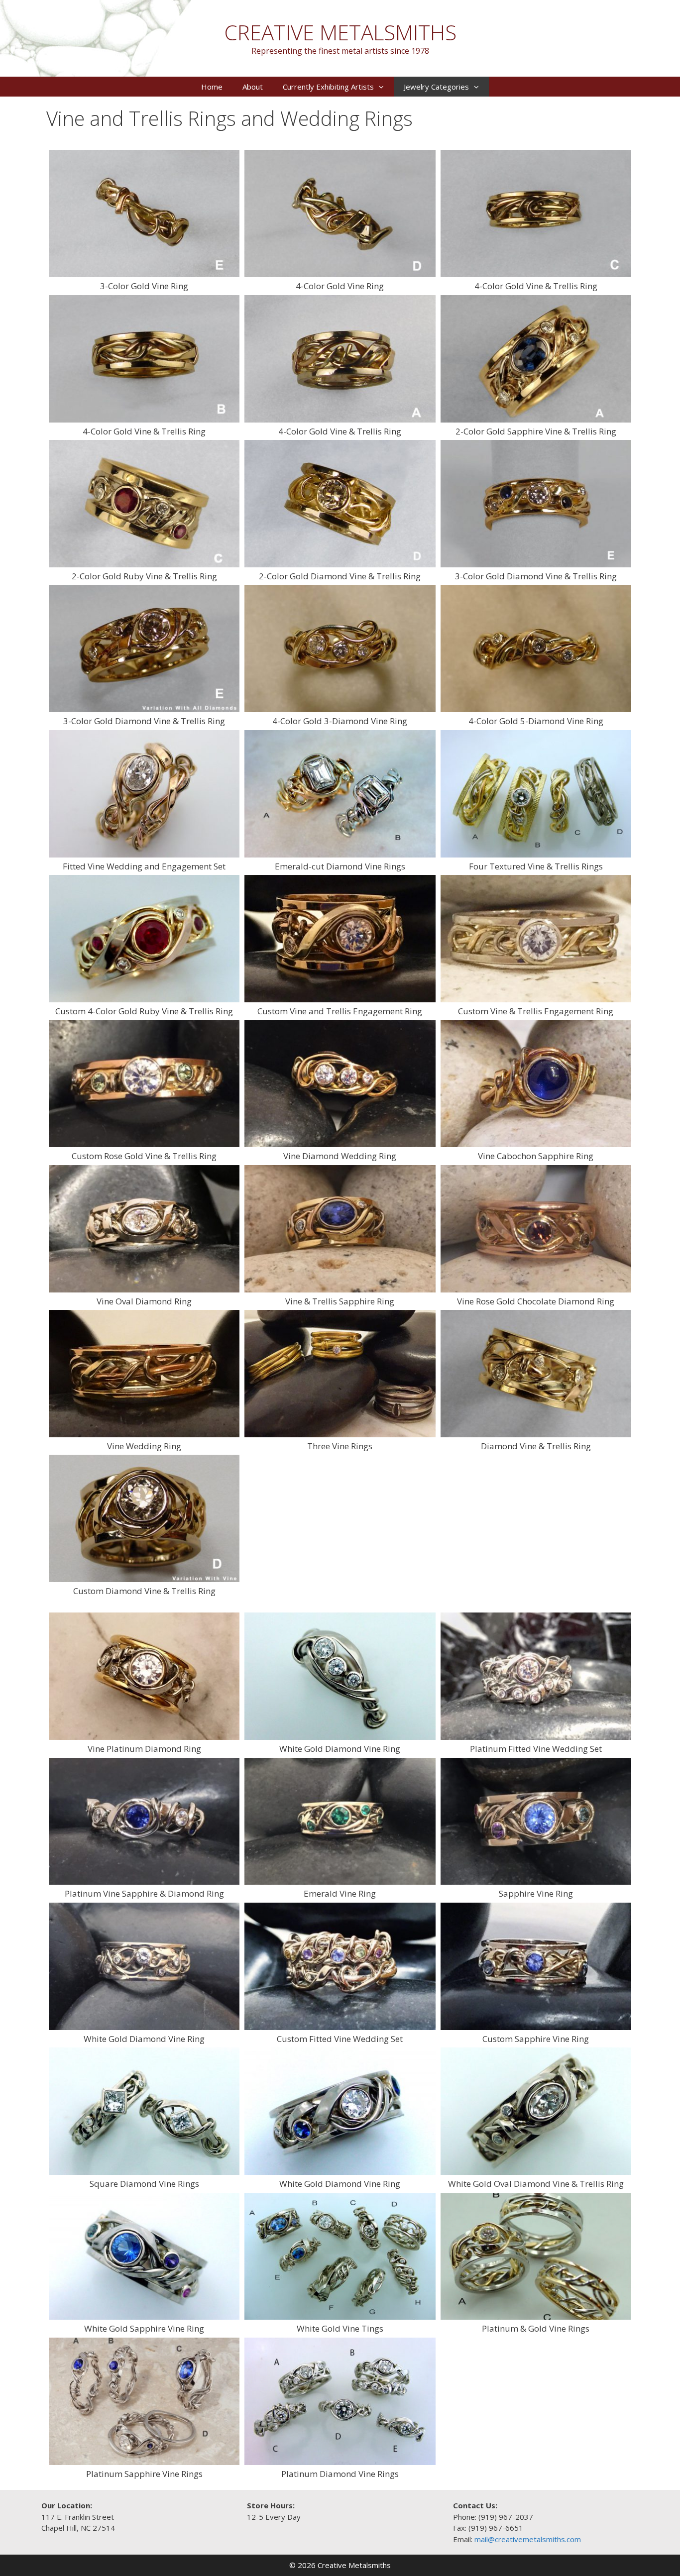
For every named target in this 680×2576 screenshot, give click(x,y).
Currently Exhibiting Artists (328, 87)
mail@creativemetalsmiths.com (528, 2539)
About (253, 87)
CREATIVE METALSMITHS (340, 32)
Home (212, 87)
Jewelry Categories (436, 87)
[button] (384, 87)
